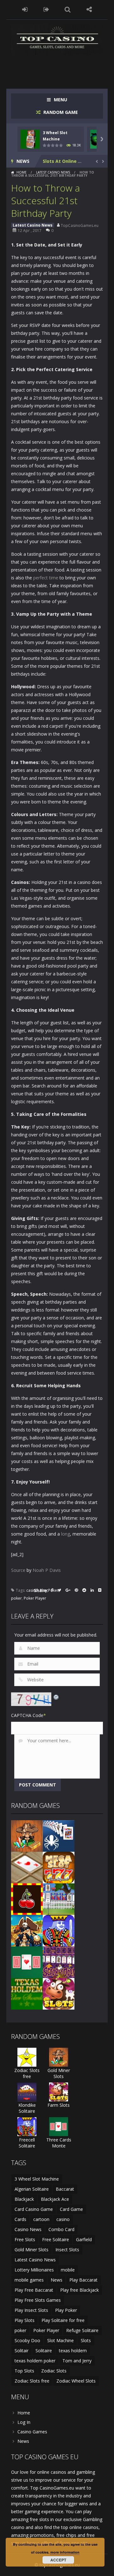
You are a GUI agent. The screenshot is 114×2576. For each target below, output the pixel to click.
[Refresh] (56, 1696)
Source (18, 1570)
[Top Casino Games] (57, 39)
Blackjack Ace (55, 2199)
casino (32, 1590)
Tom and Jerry (77, 2361)
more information (65, 2552)
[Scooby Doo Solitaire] (59, 1962)
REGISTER (47, 9)
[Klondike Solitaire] (27, 2091)
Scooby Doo (27, 2340)
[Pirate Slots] (27, 1930)
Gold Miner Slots (59, 2073)
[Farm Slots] (59, 1993)
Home (22, 172)
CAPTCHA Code (27, 1715)
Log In (24, 2422)
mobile (68, 2270)
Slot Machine (60, 2340)
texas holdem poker (35, 2361)
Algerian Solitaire (32, 2189)
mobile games (29, 2280)
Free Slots (25, 2239)
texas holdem (73, 2351)
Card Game (71, 2209)
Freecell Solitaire (27, 2143)
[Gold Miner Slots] (27, 1836)
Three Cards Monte (59, 2143)
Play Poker (66, 2310)
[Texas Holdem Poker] (27, 1993)
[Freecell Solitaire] (59, 1930)
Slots (86, 2340)
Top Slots (24, 2371)
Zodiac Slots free (27, 2073)
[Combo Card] (27, 1867)
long (66, 1534)
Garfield (84, 2239)
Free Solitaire (56, 2239)
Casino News (28, 2229)
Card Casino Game (34, 2209)
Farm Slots (59, 2105)
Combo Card (61, 2229)
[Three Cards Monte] (27, 1962)
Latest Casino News (53, 172)
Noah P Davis (47, 1570)
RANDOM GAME (60, 112)
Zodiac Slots (54, 2371)
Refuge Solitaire (82, 2330)
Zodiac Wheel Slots (76, 2381)
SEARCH (68, 9)
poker (16, 1598)
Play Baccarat (83, 2280)
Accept (58, 2560)
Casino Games (32, 2432)
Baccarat (65, 2189)
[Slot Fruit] (27, 1899)
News (57, 2280)
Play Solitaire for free (63, 2320)
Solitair (22, 2351)
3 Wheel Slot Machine (37, 2179)
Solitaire (44, 2351)
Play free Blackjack (79, 2290)
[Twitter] (59, 1591)
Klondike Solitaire (27, 2108)
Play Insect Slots (31, 2310)
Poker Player (35, 1598)
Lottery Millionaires (34, 2270)
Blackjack (24, 2199)
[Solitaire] (59, 1836)
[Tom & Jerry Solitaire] (59, 1899)
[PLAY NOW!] (30, 138)
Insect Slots (67, 2250)
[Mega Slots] (59, 1867)
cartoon (41, 2219)
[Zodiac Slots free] (27, 2057)
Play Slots (25, 2320)
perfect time (46, 578)
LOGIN (25, 9)
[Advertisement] (63, 68)
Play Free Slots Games (38, 2300)
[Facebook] (52, 1591)
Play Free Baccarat (34, 2290)
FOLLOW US (89, 9)
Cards (20, 2219)
